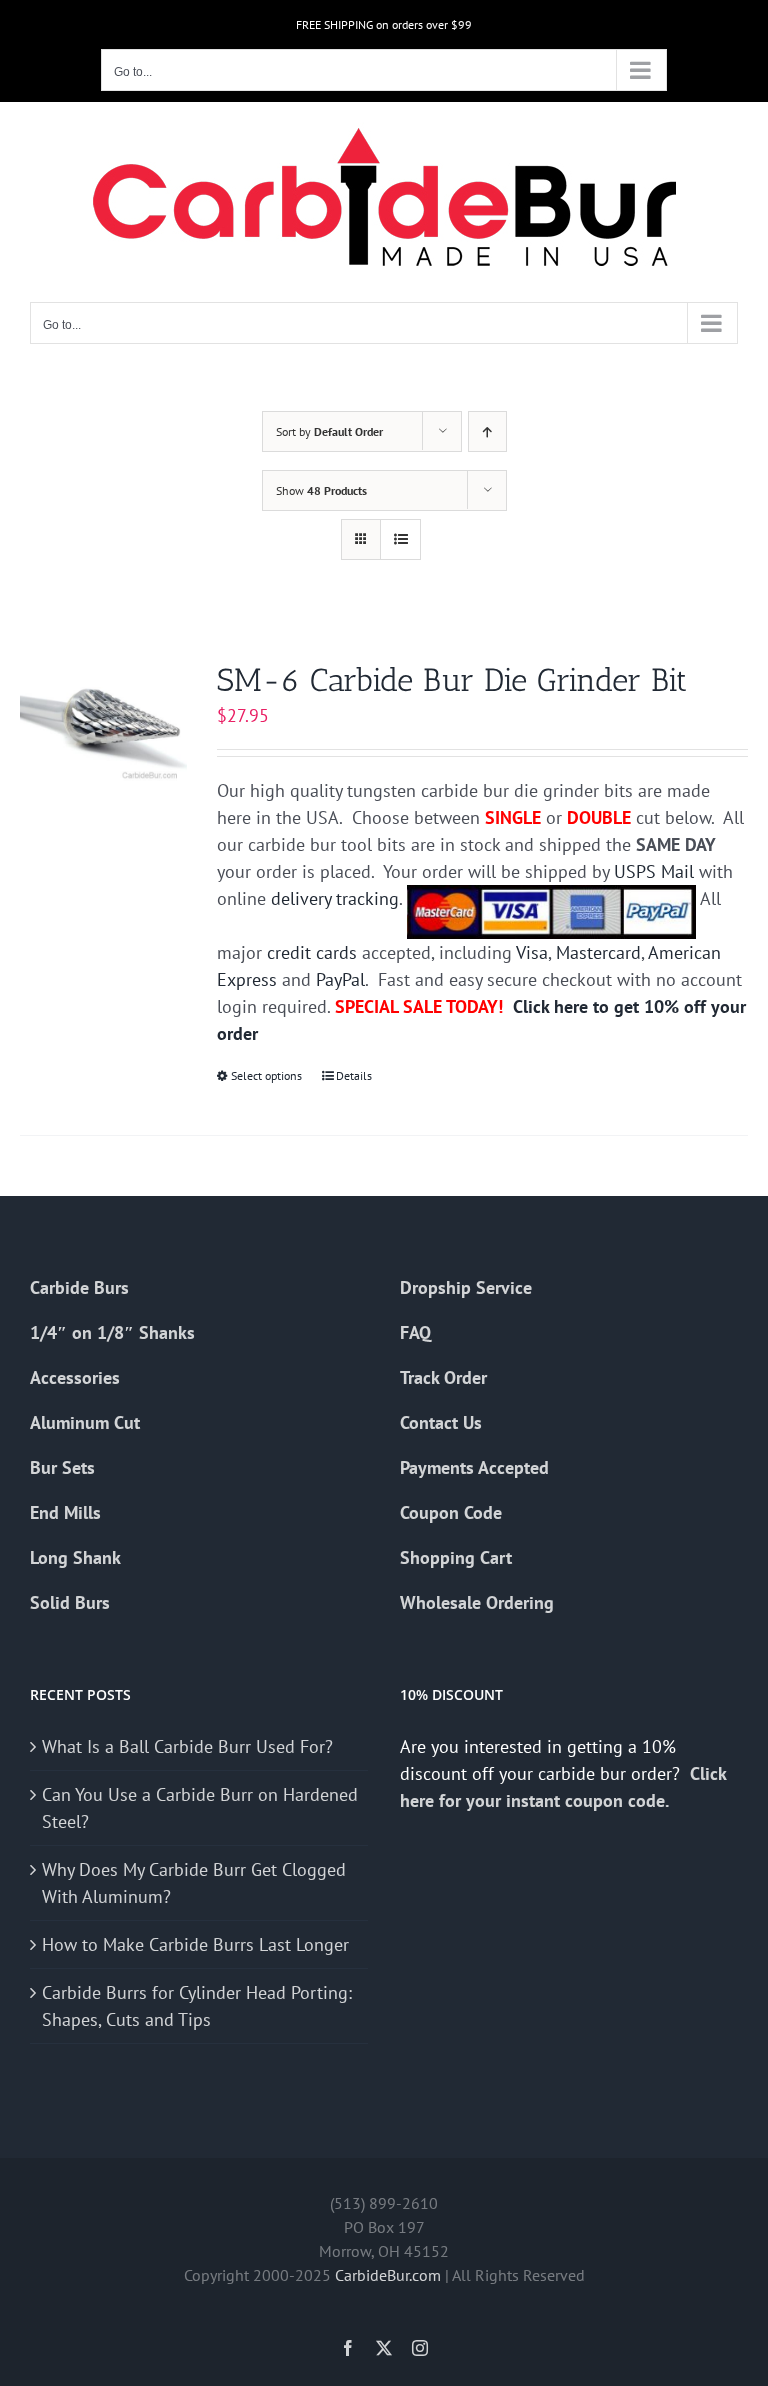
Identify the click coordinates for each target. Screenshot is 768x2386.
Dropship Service (466, 1287)
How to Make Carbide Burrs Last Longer (195, 1944)
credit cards (312, 952)
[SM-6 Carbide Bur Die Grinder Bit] (103, 723)
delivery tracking (335, 898)
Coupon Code (451, 1512)
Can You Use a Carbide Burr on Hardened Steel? (200, 1808)
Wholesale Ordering (477, 1602)
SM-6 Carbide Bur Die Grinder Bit (452, 680)
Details (354, 1075)
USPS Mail (654, 871)
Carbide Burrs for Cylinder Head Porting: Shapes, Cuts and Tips (197, 2006)
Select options (266, 1075)
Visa (532, 952)
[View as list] (400, 539)
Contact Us (441, 1422)
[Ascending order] (487, 431)
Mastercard (598, 952)
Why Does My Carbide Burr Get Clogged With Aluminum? (194, 1883)
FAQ (415, 1332)
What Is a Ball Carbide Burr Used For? (187, 1746)
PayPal (340, 979)
